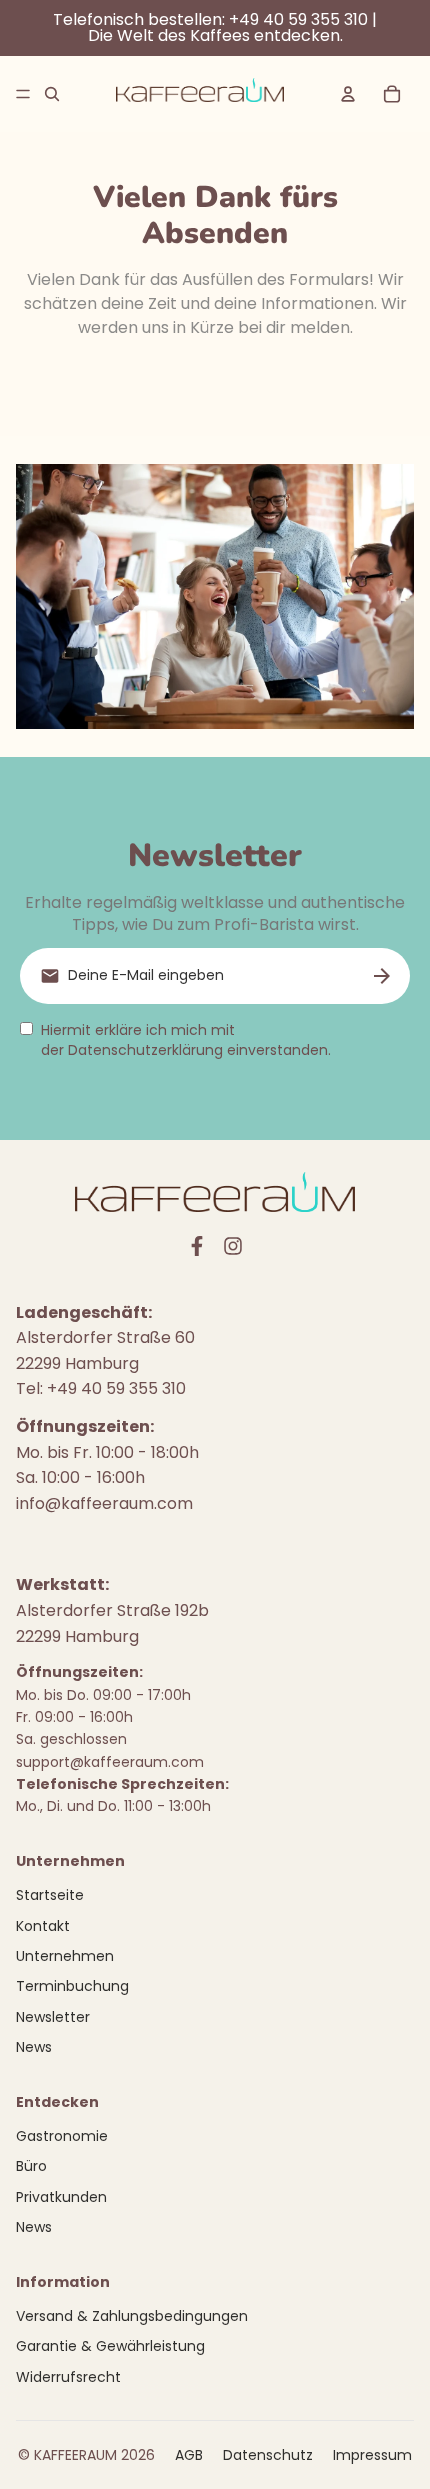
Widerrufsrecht (68, 2377)
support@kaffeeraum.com (110, 1762)
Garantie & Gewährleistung (110, 2346)
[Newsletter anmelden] (382, 976)
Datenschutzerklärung (145, 1050)
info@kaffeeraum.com (104, 1503)
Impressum (372, 2455)
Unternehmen (65, 1956)
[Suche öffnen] (52, 94)
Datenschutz (268, 2455)
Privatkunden (61, 2197)
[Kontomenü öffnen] (348, 94)
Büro (31, 2166)
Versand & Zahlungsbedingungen (132, 2316)
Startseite (50, 1895)
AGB (189, 2455)
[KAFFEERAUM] (200, 94)
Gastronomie (62, 2136)
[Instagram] (233, 1246)
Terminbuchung (72, 1986)
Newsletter (53, 2017)
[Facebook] (197, 1246)
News (34, 2047)
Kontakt (43, 1926)
